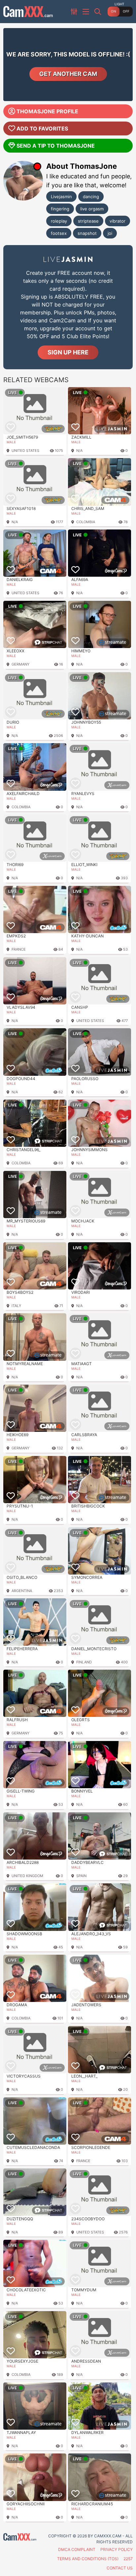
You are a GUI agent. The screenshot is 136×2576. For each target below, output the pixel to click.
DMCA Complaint (77, 2549)
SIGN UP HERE (68, 352)
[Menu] (86, 12)
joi (110, 233)
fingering (60, 209)
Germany (20, 664)
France (19, 949)
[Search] (98, 12)
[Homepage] (28, 12)
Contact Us (120, 2568)
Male (11, 442)
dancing (91, 197)
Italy (16, 1306)
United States (25, 451)
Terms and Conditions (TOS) (88, 2559)
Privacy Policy (117, 2549)
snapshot (87, 233)
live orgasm (92, 209)
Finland (84, 1662)
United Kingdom (27, 1876)
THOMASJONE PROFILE (47, 111)
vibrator (118, 221)
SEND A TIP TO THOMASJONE (56, 146)
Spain (81, 1876)
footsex (59, 233)
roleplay (59, 221)
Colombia (86, 522)
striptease (88, 221)
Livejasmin (61, 197)
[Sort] (75, 12)
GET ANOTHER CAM (68, 74)
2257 (128, 2559)
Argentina (22, 1591)
